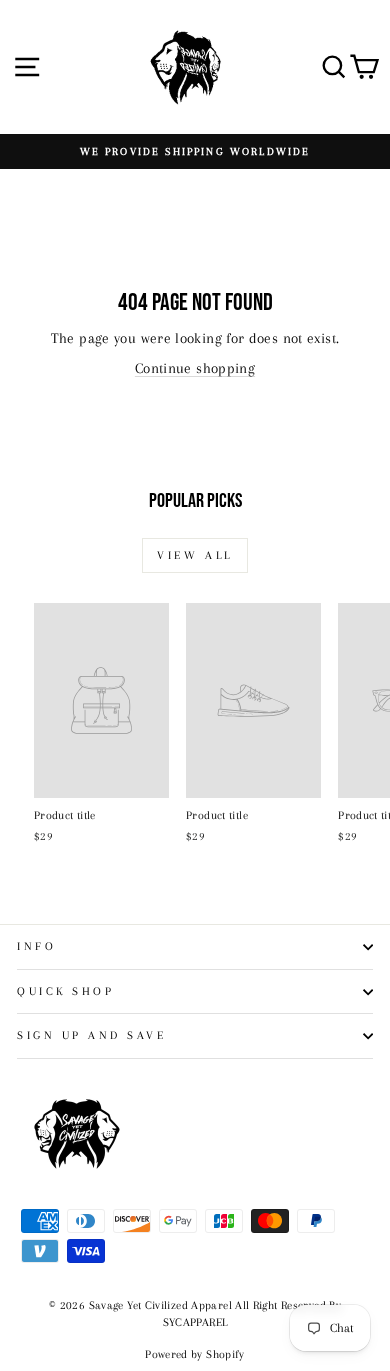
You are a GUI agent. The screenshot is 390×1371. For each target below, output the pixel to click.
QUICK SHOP (65, 991)
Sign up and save (92, 1035)
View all (195, 555)
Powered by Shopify (195, 1354)
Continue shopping (195, 368)
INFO (36, 946)
